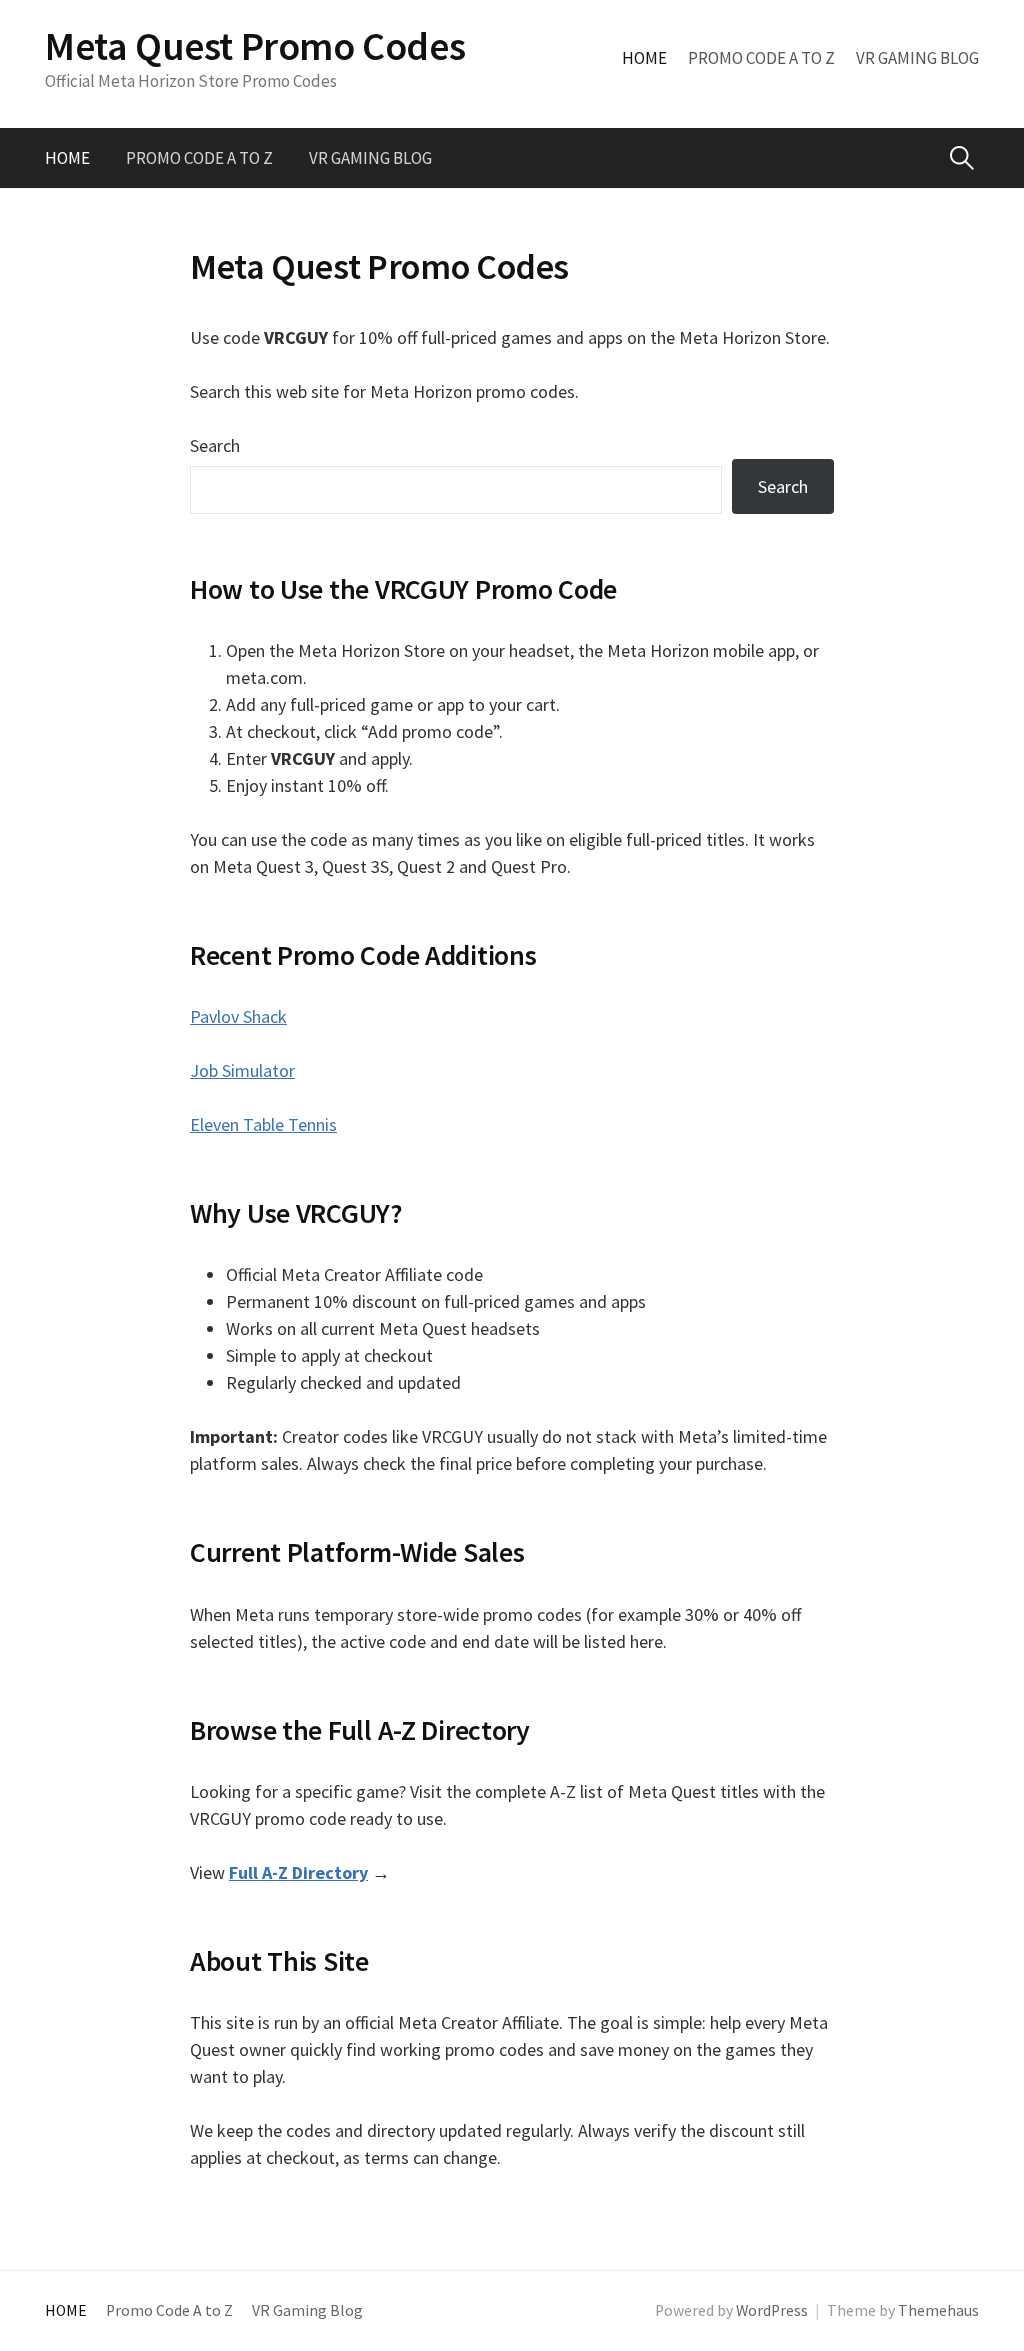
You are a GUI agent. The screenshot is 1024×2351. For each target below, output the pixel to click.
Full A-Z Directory (298, 1872)
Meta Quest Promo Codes (255, 46)
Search (215, 445)
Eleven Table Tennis (263, 1124)
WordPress (772, 2310)
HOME (644, 58)
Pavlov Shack (238, 1016)
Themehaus (938, 2310)
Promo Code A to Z (761, 58)
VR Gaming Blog (917, 58)
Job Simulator (242, 1070)
